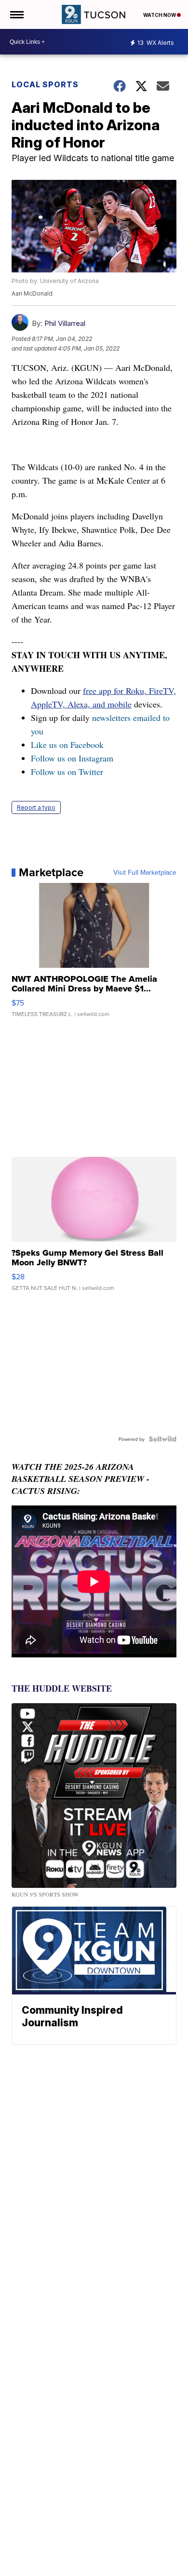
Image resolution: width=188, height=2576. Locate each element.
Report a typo (36, 807)
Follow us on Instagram (72, 758)
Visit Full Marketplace (145, 872)
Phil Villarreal (65, 323)
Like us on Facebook (67, 745)
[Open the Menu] (16, 14)
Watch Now (160, 15)
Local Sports (45, 84)
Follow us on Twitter (67, 772)
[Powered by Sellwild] (162, 1439)
